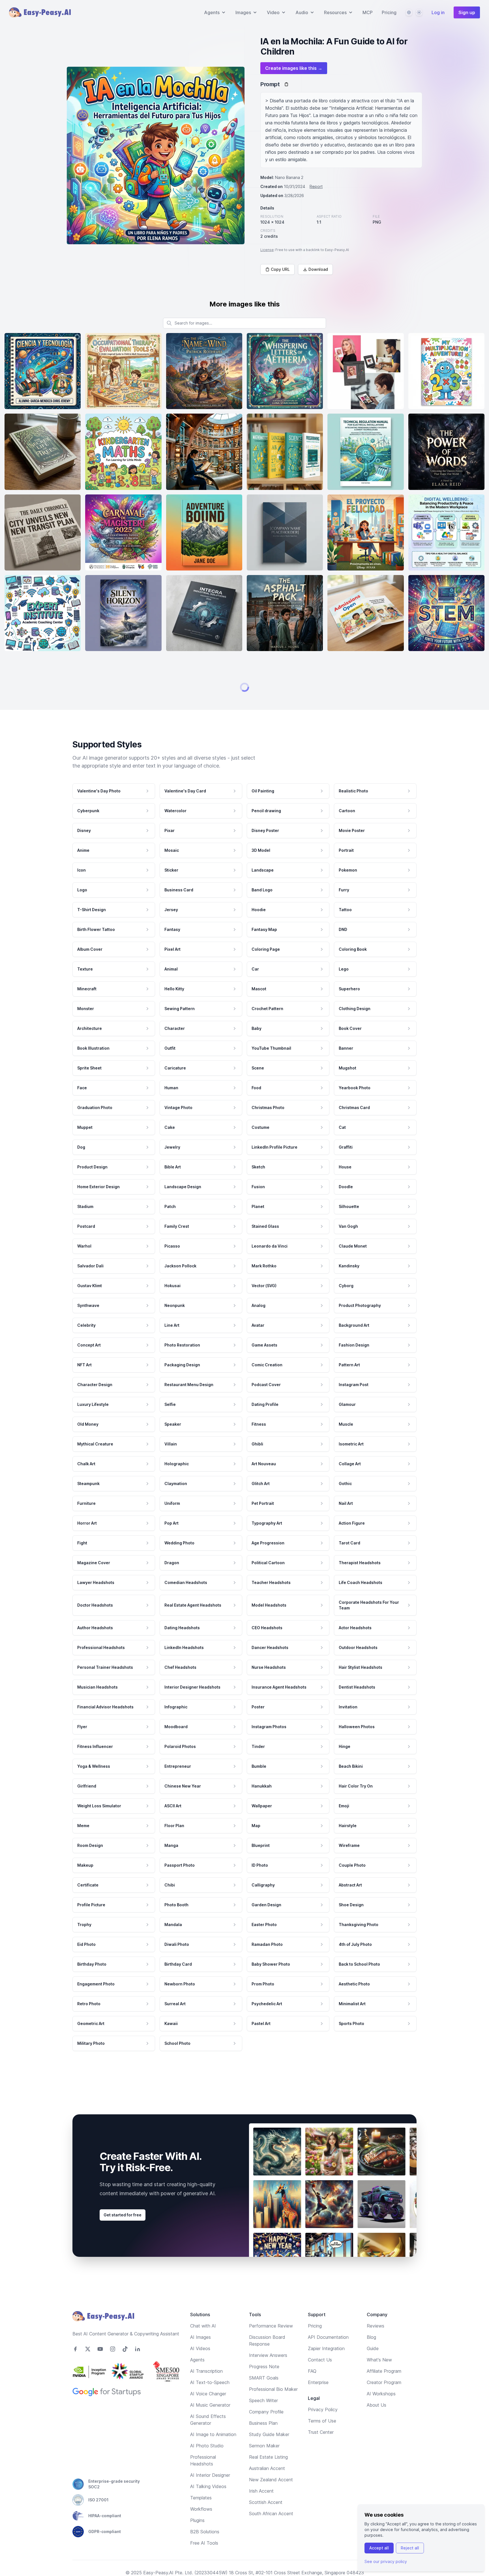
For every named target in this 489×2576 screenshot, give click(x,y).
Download (318, 269)
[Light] (419, 12)
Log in (438, 12)
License (267, 250)
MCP (368, 12)
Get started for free (123, 2538)
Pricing (389, 12)
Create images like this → (294, 68)
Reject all (410, 2548)
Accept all (379, 2548)
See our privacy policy (386, 2561)
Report (316, 186)
